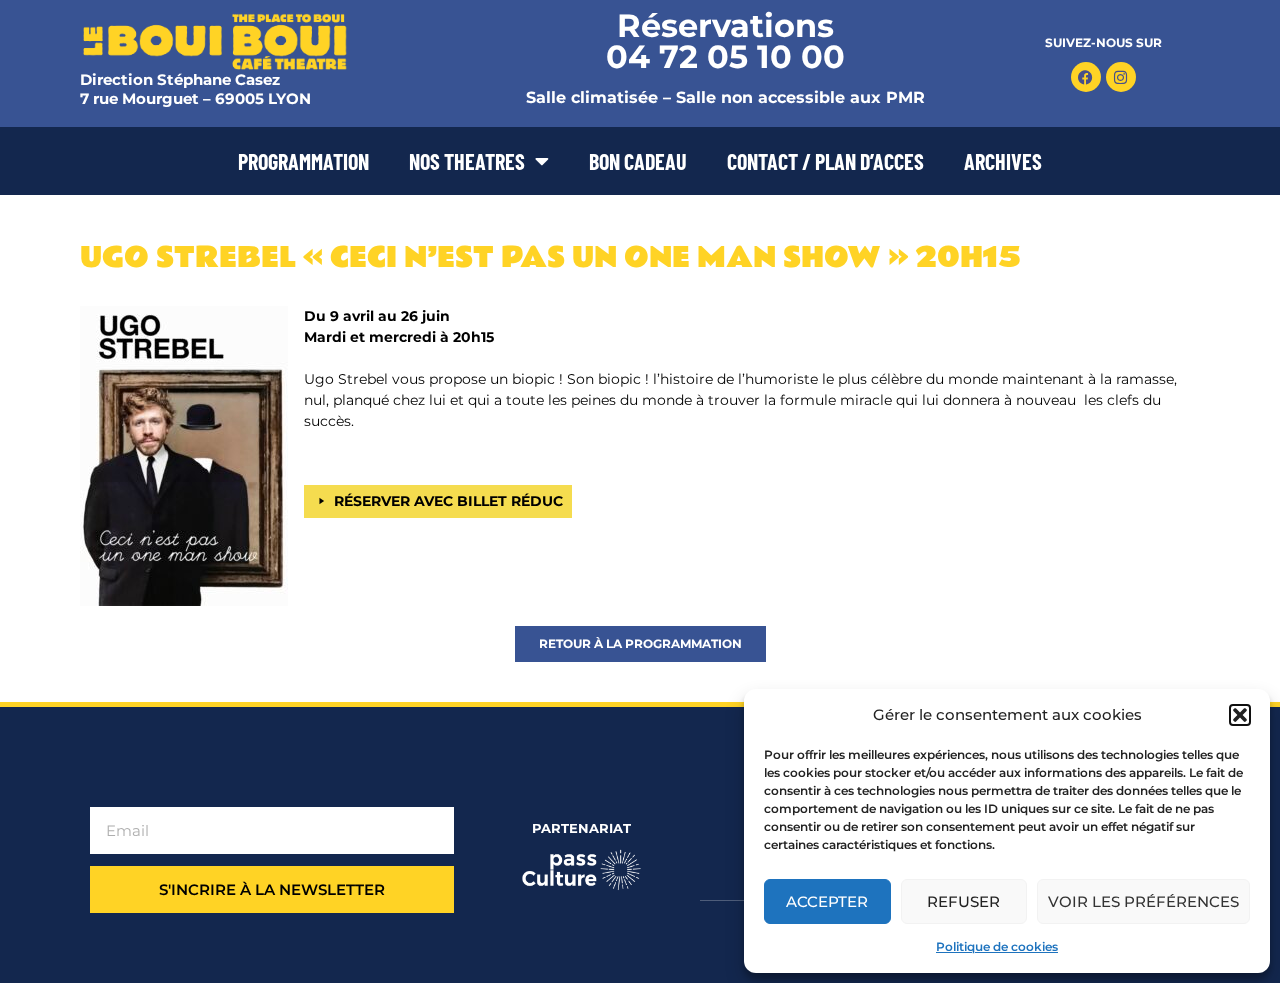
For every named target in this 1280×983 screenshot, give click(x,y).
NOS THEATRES (467, 161)
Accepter (827, 901)
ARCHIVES (1003, 161)
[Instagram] (1121, 77)
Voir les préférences (1143, 901)
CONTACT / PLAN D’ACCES (825, 161)
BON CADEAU (638, 161)
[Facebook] (1086, 77)
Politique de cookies (997, 946)
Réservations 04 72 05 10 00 (725, 41)
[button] (1240, 715)
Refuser (963, 901)
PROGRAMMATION (303, 161)
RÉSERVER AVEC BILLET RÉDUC (448, 501)
